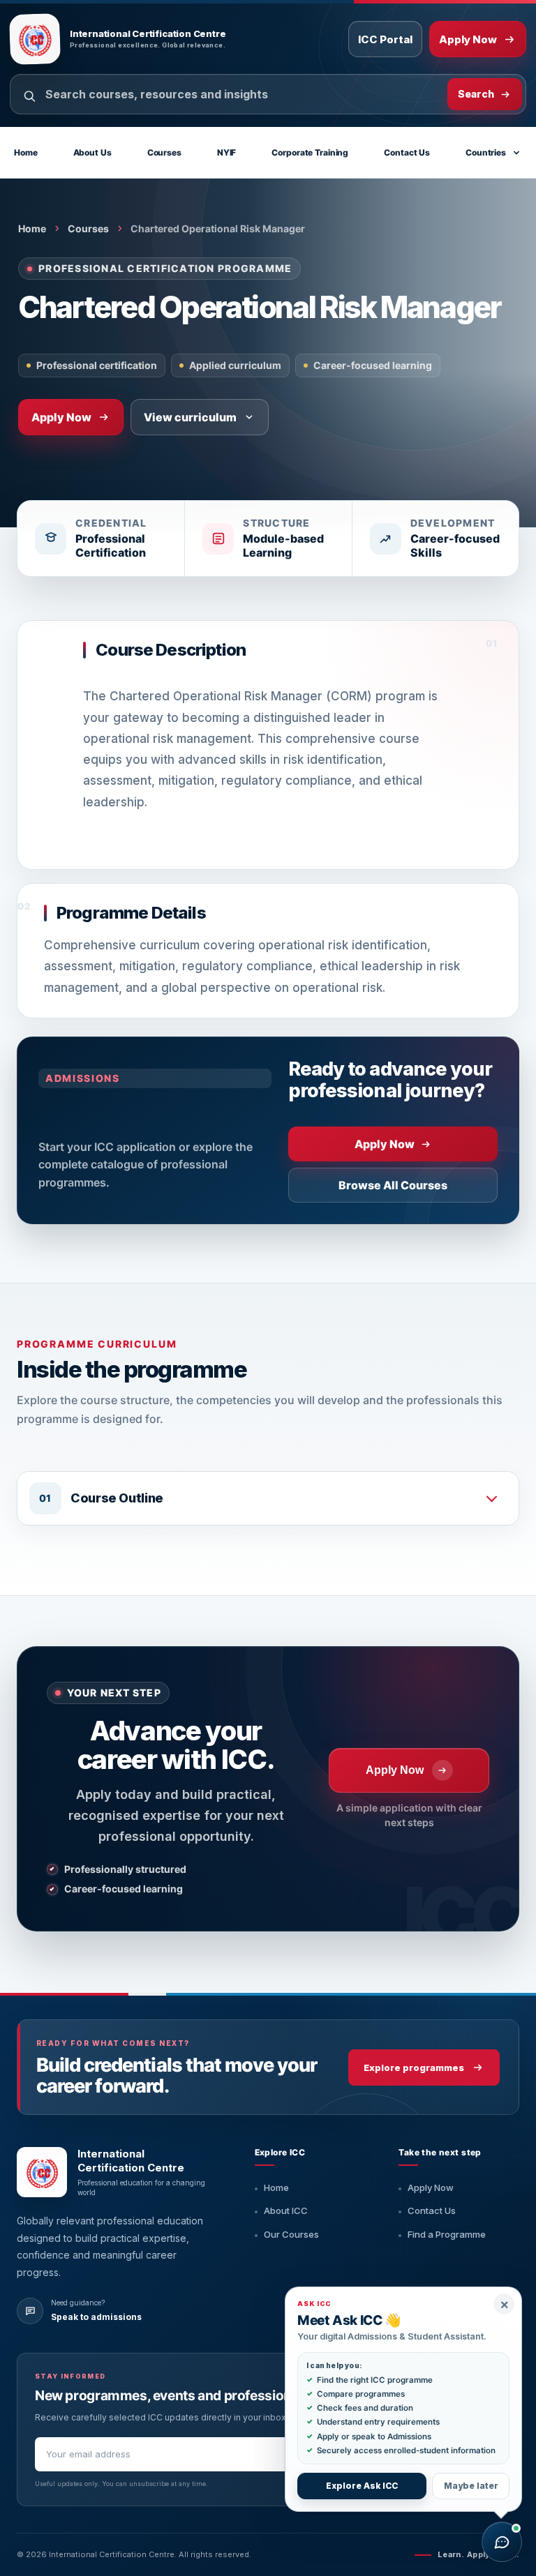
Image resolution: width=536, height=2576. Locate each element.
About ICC (286, 2210)
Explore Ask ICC (362, 2486)
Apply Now (431, 2187)
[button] (268, 1498)
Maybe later (471, 2486)
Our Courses (291, 2234)
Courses (164, 152)
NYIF (227, 152)
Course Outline (117, 1498)
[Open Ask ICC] (502, 2542)
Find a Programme (447, 2234)
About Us (92, 152)
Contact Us (407, 152)
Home (26, 152)
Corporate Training (310, 152)
